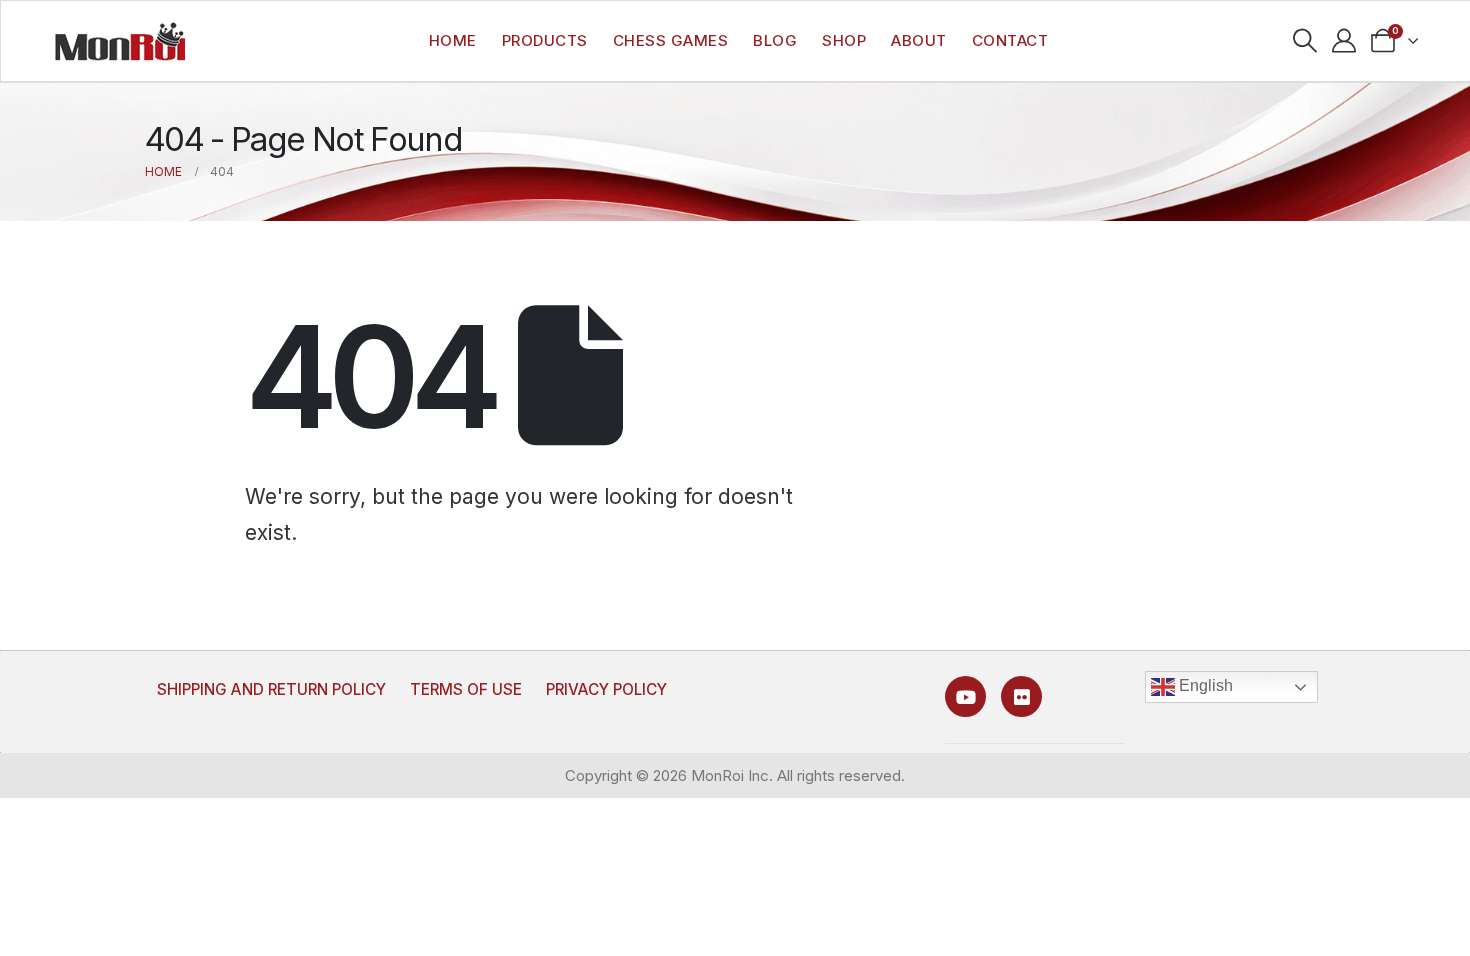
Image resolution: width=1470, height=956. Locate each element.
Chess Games (671, 40)
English (1204, 685)
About (919, 40)
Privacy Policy (606, 689)
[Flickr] (1021, 696)
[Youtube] (965, 696)
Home (453, 40)
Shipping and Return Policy (271, 689)
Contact (1010, 40)
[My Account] (1344, 41)
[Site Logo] (120, 41)
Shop (844, 40)
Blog (775, 40)
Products (545, 40)
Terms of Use (466, 689)
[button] (1305, 41)
